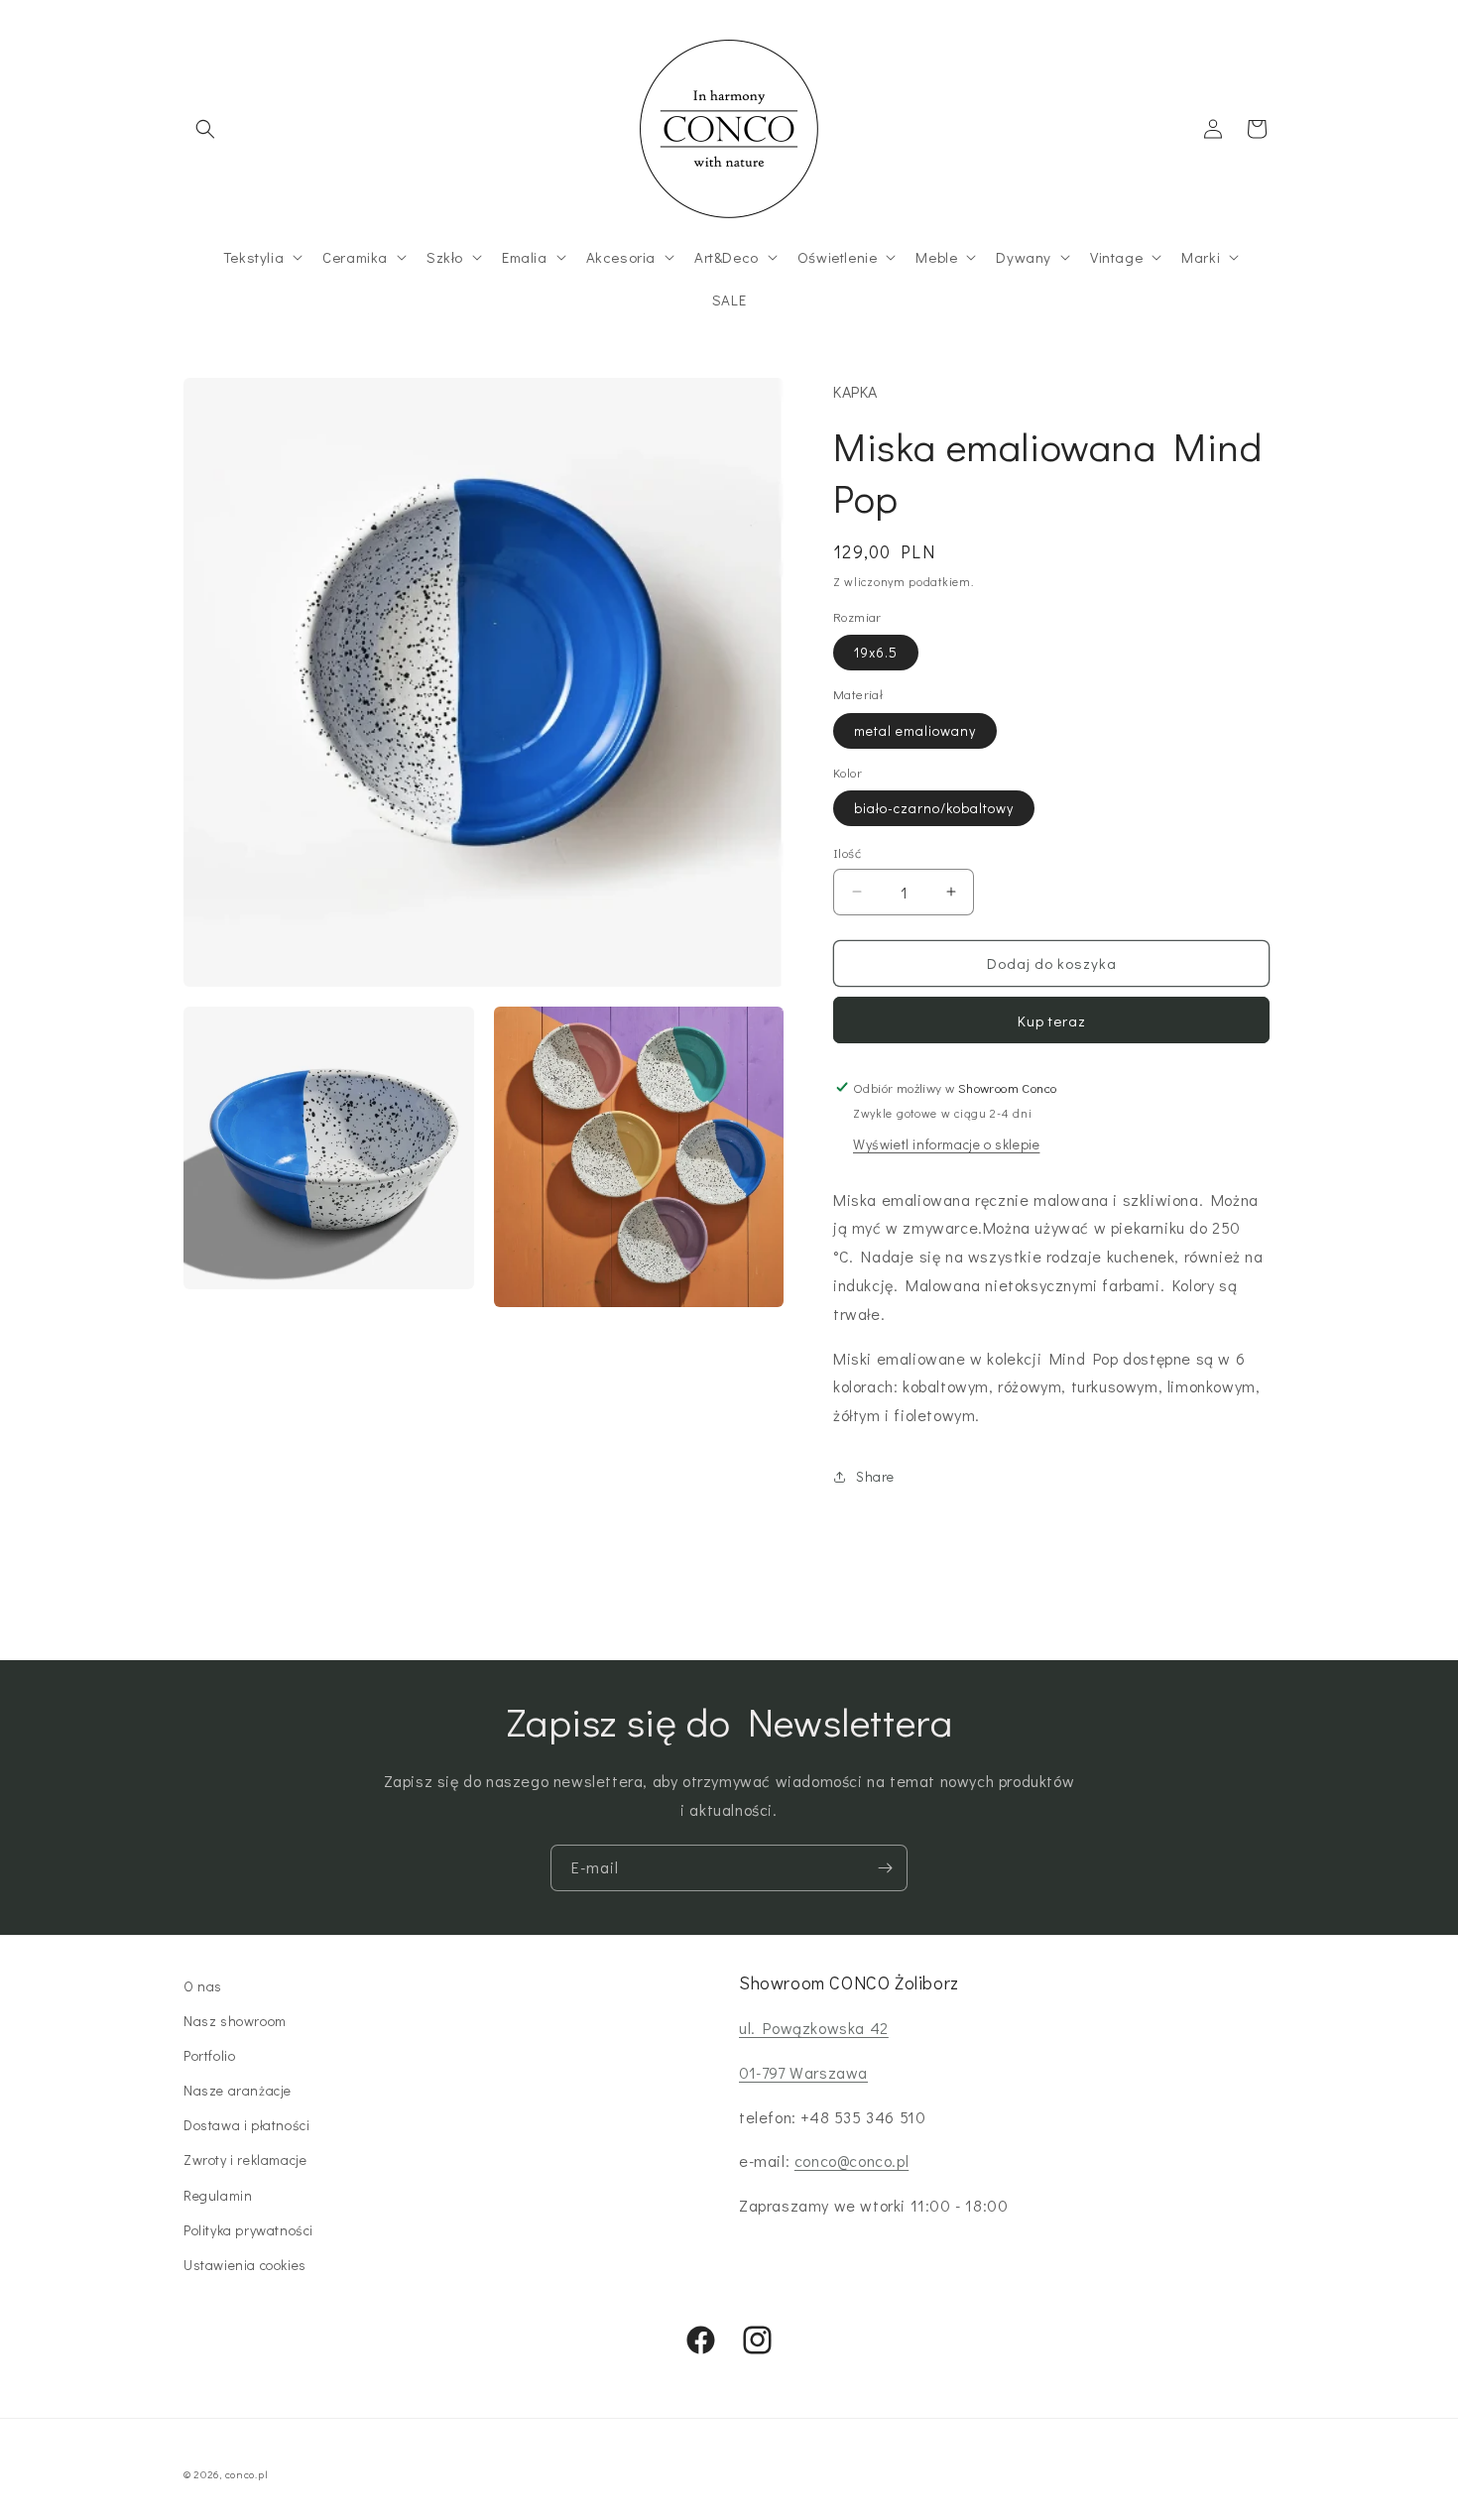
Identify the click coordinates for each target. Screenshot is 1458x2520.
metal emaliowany (915, 730)
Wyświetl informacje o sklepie (946, 1144)
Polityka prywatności (248, 2230)
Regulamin (218, 2195)
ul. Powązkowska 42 (814, 2028)
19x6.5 (876, 652)
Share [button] (875, 1476)
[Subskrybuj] (885, 1868)
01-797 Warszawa (803, 2072)
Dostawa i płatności (246, 2125)
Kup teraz (1052, 1020)
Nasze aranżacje (238, 2090)
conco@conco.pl (851, 2160)
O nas (203, 1986)
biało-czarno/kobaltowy (934, 808)
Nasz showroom (235, 2021)
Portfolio (209, 2055)
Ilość (847, 852)
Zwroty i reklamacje (245, 2160)
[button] (205, 129)
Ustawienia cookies (245, 2265)
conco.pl (247, 2474)
